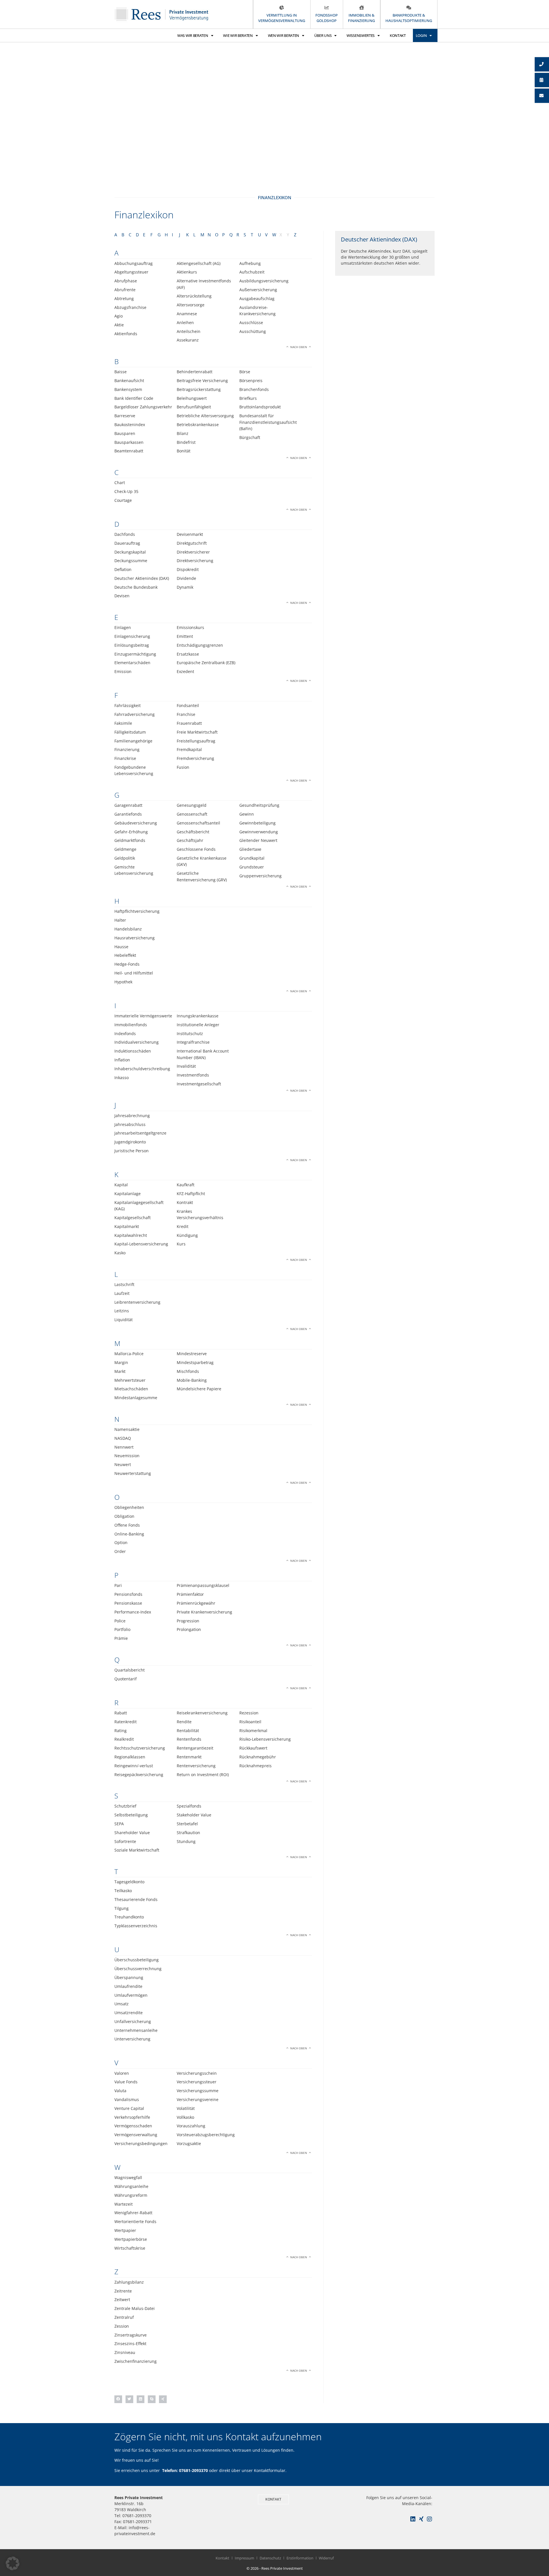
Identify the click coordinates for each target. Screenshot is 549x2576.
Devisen (122, 596)
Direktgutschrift (192, 543)
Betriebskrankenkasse (198, 425)
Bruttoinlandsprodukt (260, 407)
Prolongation (189, 1629)
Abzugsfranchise (130, 307)
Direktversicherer (193, 552)
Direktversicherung (195, 561)
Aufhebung (250, 263)
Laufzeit (122, 1293)
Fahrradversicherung (135, 714)
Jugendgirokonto (130, 1142)
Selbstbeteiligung (131, 1815)
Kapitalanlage (128, 1194)
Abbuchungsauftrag (134, 263)
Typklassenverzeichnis (136, 1926)
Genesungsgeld (192, 805)
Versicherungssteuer (197, 2082)
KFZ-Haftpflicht (191, 1194)
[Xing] (421, 2519)
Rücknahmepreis (255, 1766)
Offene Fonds (127, 1525)
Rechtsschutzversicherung (140, 1748)
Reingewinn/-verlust (134, 1766)
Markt (120, 1371)
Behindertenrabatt (195, 372)
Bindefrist (186, 442)
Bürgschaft (250, 437)
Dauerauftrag (127, 543)
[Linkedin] (413, 2519)
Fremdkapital (189, 749)
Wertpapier (125, 2230)
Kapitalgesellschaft (133, 1218)
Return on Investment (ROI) (203, 1775)
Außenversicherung (258, 290)
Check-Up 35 (126, 491)
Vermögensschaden (133, 2126)
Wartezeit (124, 2204)
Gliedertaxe (250, 849)
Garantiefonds (128, 814)
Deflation (123, 569)
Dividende (186, 578)
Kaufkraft (186, 1185)
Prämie (121, 1638)
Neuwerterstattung (133, 1473)
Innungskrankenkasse (198, 1016)
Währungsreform (131, 2195)
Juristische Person (132, 1151)
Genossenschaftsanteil (198, 823)
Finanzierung (127, 749)
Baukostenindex (130, 425)
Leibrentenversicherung (137, 1302)
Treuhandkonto (129, 1917)
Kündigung (187, 1235)
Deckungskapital (130, 552)
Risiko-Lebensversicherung (265, 1739)
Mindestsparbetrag (195, 1362)
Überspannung (129, 1977)
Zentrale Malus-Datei (135, 2308)
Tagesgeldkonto (129, 1882)
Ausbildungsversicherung (264, 281)
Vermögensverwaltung (136, 2135)
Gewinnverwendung (259, 832)
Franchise (186, 714)
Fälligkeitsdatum (130, 732)
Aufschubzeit (252, 272)
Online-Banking (129, 1534)
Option (121, 1542)
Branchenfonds (254, 389)
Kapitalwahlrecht (131, 1235)
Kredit (183, 1226)
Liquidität (124, 1320)
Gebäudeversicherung (136, 823)
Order (120, 1551)
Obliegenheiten (129, 1507)
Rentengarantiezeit (195, 1748)
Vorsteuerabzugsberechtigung (206, 2135)
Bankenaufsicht (129, 381)
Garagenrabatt (128, 805)
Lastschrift (124, 1284)
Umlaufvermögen (131, 1995)
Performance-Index (133, 1612)
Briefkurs (248, 398)
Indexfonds (125, 1034)
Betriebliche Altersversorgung (205, 416)
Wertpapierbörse (131, 2239)
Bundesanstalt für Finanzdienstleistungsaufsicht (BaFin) (268, 422)
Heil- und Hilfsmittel (134, 973)
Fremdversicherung (195, 758)
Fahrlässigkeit (128, 705)
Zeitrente (123, 2291)
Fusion (183, 767)
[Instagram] (429, 2519)
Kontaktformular (270, 2470)
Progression (188, 1621)
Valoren (122, 2073)
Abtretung (124, 298)
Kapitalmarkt (127, 1226)
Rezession (249, 1713)
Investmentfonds (193, 1075)
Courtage (123, 500)
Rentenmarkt (189, 1757)
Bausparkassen (129, 442)
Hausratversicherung (135, 938)
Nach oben (299, 347)
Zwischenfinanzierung (136, 2361)
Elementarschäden (132, 663)
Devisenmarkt (190, 534)
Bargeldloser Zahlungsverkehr (143, 407)
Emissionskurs (190, 627)
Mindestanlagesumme (136, 1398)
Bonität (184, 451)
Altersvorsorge (191, 305)
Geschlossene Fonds (196, 849)
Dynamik (185, 587)
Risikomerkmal (253, 1731)
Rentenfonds (189, 1739)
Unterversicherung (132, 2039)
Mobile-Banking (192, 1380)
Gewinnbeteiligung (257, 823)
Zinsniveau (125, 2352)
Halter (120, 920)
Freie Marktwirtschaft (197, 732)
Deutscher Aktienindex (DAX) (142, 578)
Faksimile (123, 723)
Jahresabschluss (130, 1124)
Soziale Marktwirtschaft (137, 1850)
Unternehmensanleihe (136, 2030)
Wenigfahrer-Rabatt (133, 2213)
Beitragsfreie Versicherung (202, 381)
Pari (118, 1585)
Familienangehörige (133, 741)
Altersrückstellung (194, 296)
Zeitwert (122, 2300)
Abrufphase (126, 281)
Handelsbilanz (128, 929)
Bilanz (183, 433)
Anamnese (187, 314)
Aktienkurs (187, 272)
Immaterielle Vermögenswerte (143, 1016)
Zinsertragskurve (131, 2335)
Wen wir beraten (284, 35)
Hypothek (123, 982)
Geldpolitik (125, 858)
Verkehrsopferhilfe (132, 2117)
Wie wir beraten (238, 35)
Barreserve (125, 416)
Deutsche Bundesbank (136, 587)
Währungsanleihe (131, 2186)
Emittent (185, 636)
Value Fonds (126, 2082)
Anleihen (185, 323)
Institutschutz (190, 1034)
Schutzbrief (125, 1806)
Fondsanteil (188, 705)
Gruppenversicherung (260, 876)
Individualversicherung (137, 1042)
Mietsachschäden (131, 1389)
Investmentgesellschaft (199, 1084)
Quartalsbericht (130, 1670)
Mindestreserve (192, 1354)
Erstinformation (300, 2558)
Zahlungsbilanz (129, 2282)
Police (120, 1621)
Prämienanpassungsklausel (203, 1585)
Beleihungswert (192, 398)
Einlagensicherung (132, 636)
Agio (119, 316)
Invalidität (186, 1066)
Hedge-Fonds (127, 964)
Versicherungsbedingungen (141, 2143)
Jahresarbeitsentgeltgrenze (140, 1133)
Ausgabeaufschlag (257, 298)
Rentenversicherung (196, 1766)
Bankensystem (128, 389)
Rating (121, 1731)
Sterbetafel (187, 1824)
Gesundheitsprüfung (259, 805)
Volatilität (186, 2108)
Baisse (121, 372)
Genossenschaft (192, 814)
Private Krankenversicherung (204, 1612)
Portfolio (122, 1629)
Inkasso (122, 1078)
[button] (118, 2399)
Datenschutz (270, 2558)
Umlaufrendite (128, 1986)
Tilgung (122, 1908)
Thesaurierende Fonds (136, 1899)
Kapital (121, 1185)
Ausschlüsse (251, 323)
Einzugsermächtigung (135, 654)
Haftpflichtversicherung (137, 911)
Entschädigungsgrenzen (200, 645)
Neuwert (123, 1464)
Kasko (120, 1253)
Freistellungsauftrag (196, 741)
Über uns (323, 35)
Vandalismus (127, 2099)
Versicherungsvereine (198, 2099)
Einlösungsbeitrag (132, 645)
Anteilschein (189, 331)
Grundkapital (252, 858)
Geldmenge (125, 849)
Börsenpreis (251, 381)
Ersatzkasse (188, 654)
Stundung (186, 1841)
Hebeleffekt (125, 955)
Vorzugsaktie (189, 2143)
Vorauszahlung (191, 2126)
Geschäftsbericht (193, 832)
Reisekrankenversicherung (202, 1713)
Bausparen (125, 433)
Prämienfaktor (190, 1594)
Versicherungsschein (197, 2073)
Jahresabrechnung (132, 1116)
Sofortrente (125, 1841)
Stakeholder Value (194, 1815)
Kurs (181, 1244)
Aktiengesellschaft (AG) (199, 263)
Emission (123, 671)
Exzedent (185, 671)
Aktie (119, 325)
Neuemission (127, 1456)
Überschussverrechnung (138, 1969)
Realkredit (124, 1739)
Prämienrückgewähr (196, 1603)
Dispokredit (188, 569)
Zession (122, 2326)
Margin (121, 1362)
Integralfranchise (193, 1042)
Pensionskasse (128, 1603)
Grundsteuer (252, 867)
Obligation (124, 1516)
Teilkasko (123, 1891)
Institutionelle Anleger (198, 1025)
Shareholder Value (132, 1833)
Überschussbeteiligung (137, 1960)
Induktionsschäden (133, 1051)
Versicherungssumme (198, 2091)
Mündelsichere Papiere (199, 1389)
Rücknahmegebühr (258, 1757)
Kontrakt (185, 1202)
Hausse (121, 947)
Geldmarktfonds (130, 840)
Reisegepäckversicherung (139, 1775)
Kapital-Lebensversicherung (141, 1244)
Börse (245, 372)
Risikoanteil (250, 1722)
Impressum (244, 2558)
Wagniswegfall (128, 2177)
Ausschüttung (253, 331)
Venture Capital (129, 2108)
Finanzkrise (125, 758)
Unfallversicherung (133, 2021)
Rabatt (121, 1713)
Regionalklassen (130, 1757)
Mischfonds (188, 1371)
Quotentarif (126, 1679)
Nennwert (124, 1447)
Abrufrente (125, 290)
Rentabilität (188, 1731)
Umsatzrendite (129, 2013)
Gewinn (247, 814)
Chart (120, 483)
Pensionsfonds (128, 1594)
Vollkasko (185, 2117)
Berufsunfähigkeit (194, 407)
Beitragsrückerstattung (199, 389)
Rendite (184, 1722)
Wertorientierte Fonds (135, 2221)
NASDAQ (123, 1438)
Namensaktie (127, 1429)
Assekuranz (188, 340)
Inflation (122, 1060)
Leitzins (122, 1311)
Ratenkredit (126, 1722)
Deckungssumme (131, 561)
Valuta (120, 2091)
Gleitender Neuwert (258, 840)
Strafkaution (188, 1833)
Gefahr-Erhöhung (131, 832)
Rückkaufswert (253, 1748)
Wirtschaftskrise (130, 2248)
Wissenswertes (361, 35)
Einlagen (123, 627)
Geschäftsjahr (190, 840)
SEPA (119, 1824)
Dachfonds (125, 534)
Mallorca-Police (129, 1354)
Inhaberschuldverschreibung (142, 1069)
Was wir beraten (193, 35)
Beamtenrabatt (129, 451)
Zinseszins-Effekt (130, 2344)
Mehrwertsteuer (130, 1380)
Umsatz (122, 2004)
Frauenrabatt (189, 723)
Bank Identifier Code (134, 398)
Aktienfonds (126, 334)
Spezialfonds (189, 1806)
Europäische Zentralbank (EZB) (206, 663)
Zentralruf (124, 2317)
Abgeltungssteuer (131, 272)
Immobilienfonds (131, 1025)
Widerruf (326, 2558)
